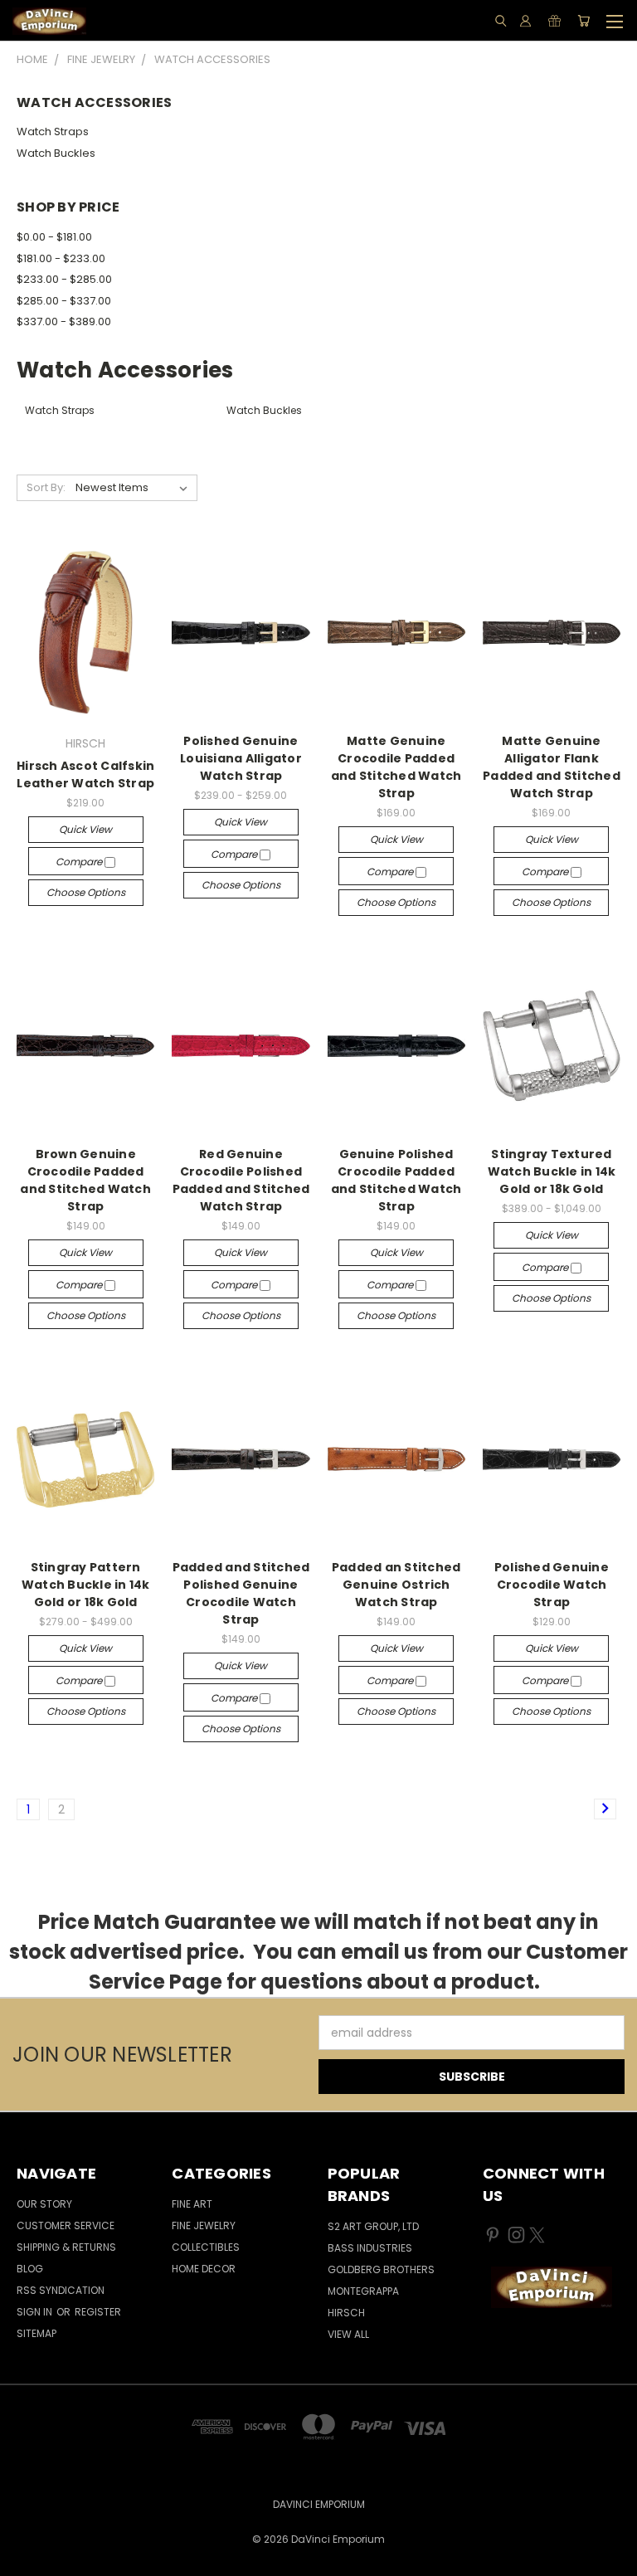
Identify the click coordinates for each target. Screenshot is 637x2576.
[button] (551, 2287)
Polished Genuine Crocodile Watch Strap (552, 1585)
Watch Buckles (56, 153)
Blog (30, 2269)
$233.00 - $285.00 (64, 279)
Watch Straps (53, 131)
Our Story (44, 2204)
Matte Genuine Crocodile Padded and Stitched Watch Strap (396, 767)
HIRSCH (346, 2313)
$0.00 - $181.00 (54, 237)
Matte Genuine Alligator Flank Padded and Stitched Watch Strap (552, 767)
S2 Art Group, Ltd (373, 2226)
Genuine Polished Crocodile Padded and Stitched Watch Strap (396, 1180)
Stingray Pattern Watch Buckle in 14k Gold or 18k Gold (86, 1585)
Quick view (85, 829)
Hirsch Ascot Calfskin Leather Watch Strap (85, 774)
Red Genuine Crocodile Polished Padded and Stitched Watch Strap (241, 1180)
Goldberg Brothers (381, 2269)
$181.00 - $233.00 (61, 258)
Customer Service (66, 2225)
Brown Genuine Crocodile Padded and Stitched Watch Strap (85, 1180)
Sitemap (36, 2333)
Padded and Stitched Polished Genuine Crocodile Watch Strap (241, 1593)
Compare (80, 862)
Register (98, 2312)
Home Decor (204, 2269)
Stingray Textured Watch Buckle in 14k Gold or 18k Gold (552, 1171)
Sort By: (46, 487)
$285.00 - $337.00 (64, 301)
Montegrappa (363, 2291)
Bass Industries (370, 2248)
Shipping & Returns (66, 2247)
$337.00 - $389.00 (64, 321)
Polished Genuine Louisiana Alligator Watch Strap (241, 758)
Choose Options (86, 892)
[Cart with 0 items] (584, 21)
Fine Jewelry (204, 2225)
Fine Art (192, 2204)
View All (348, 2334)
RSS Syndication (61, 2290)
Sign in (36, 2312)
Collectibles (206, 2247)
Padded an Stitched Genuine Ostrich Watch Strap (396, 1585)
